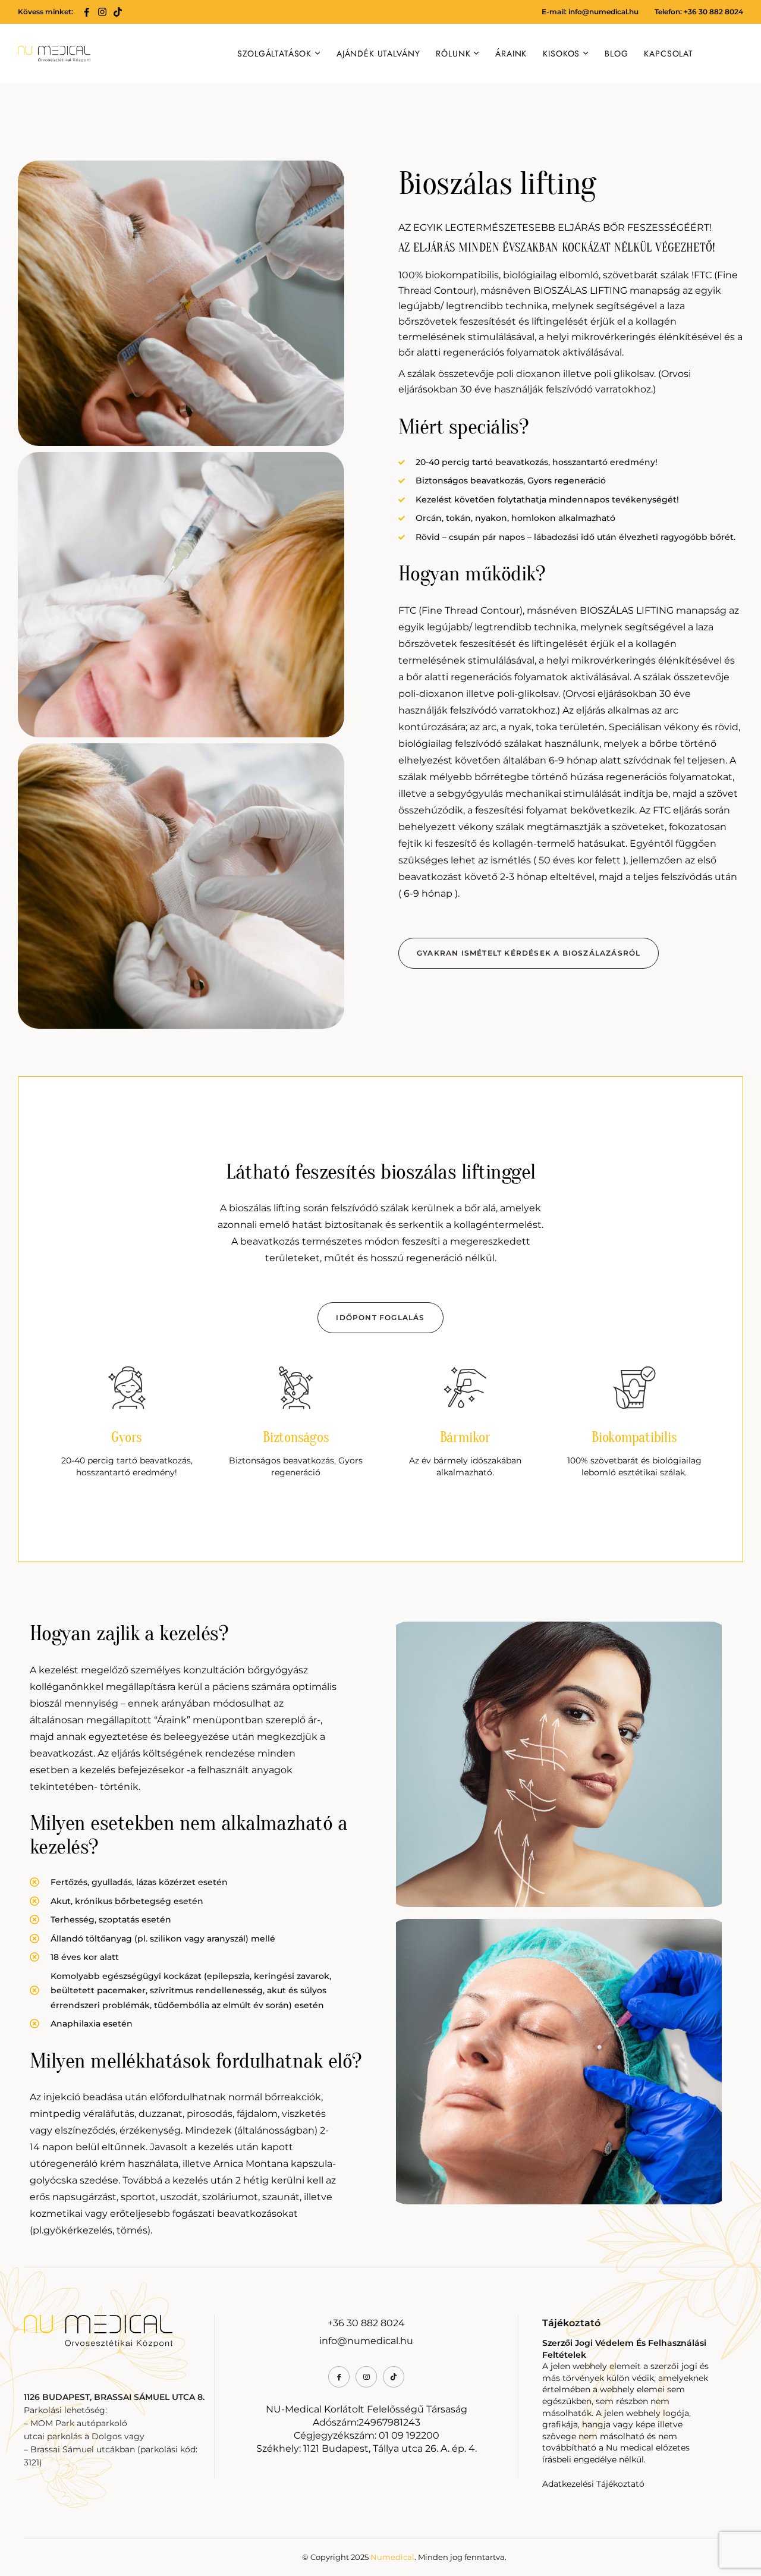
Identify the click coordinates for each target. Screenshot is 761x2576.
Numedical (392, 2557)
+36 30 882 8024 (366, 2323)
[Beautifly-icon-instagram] (366, 2377)
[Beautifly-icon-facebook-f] (87, 12)
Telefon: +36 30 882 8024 (699, 12)
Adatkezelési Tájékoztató (593, 2484)
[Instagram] (102, 12)
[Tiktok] (118, 12)
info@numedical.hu (603, 12)
